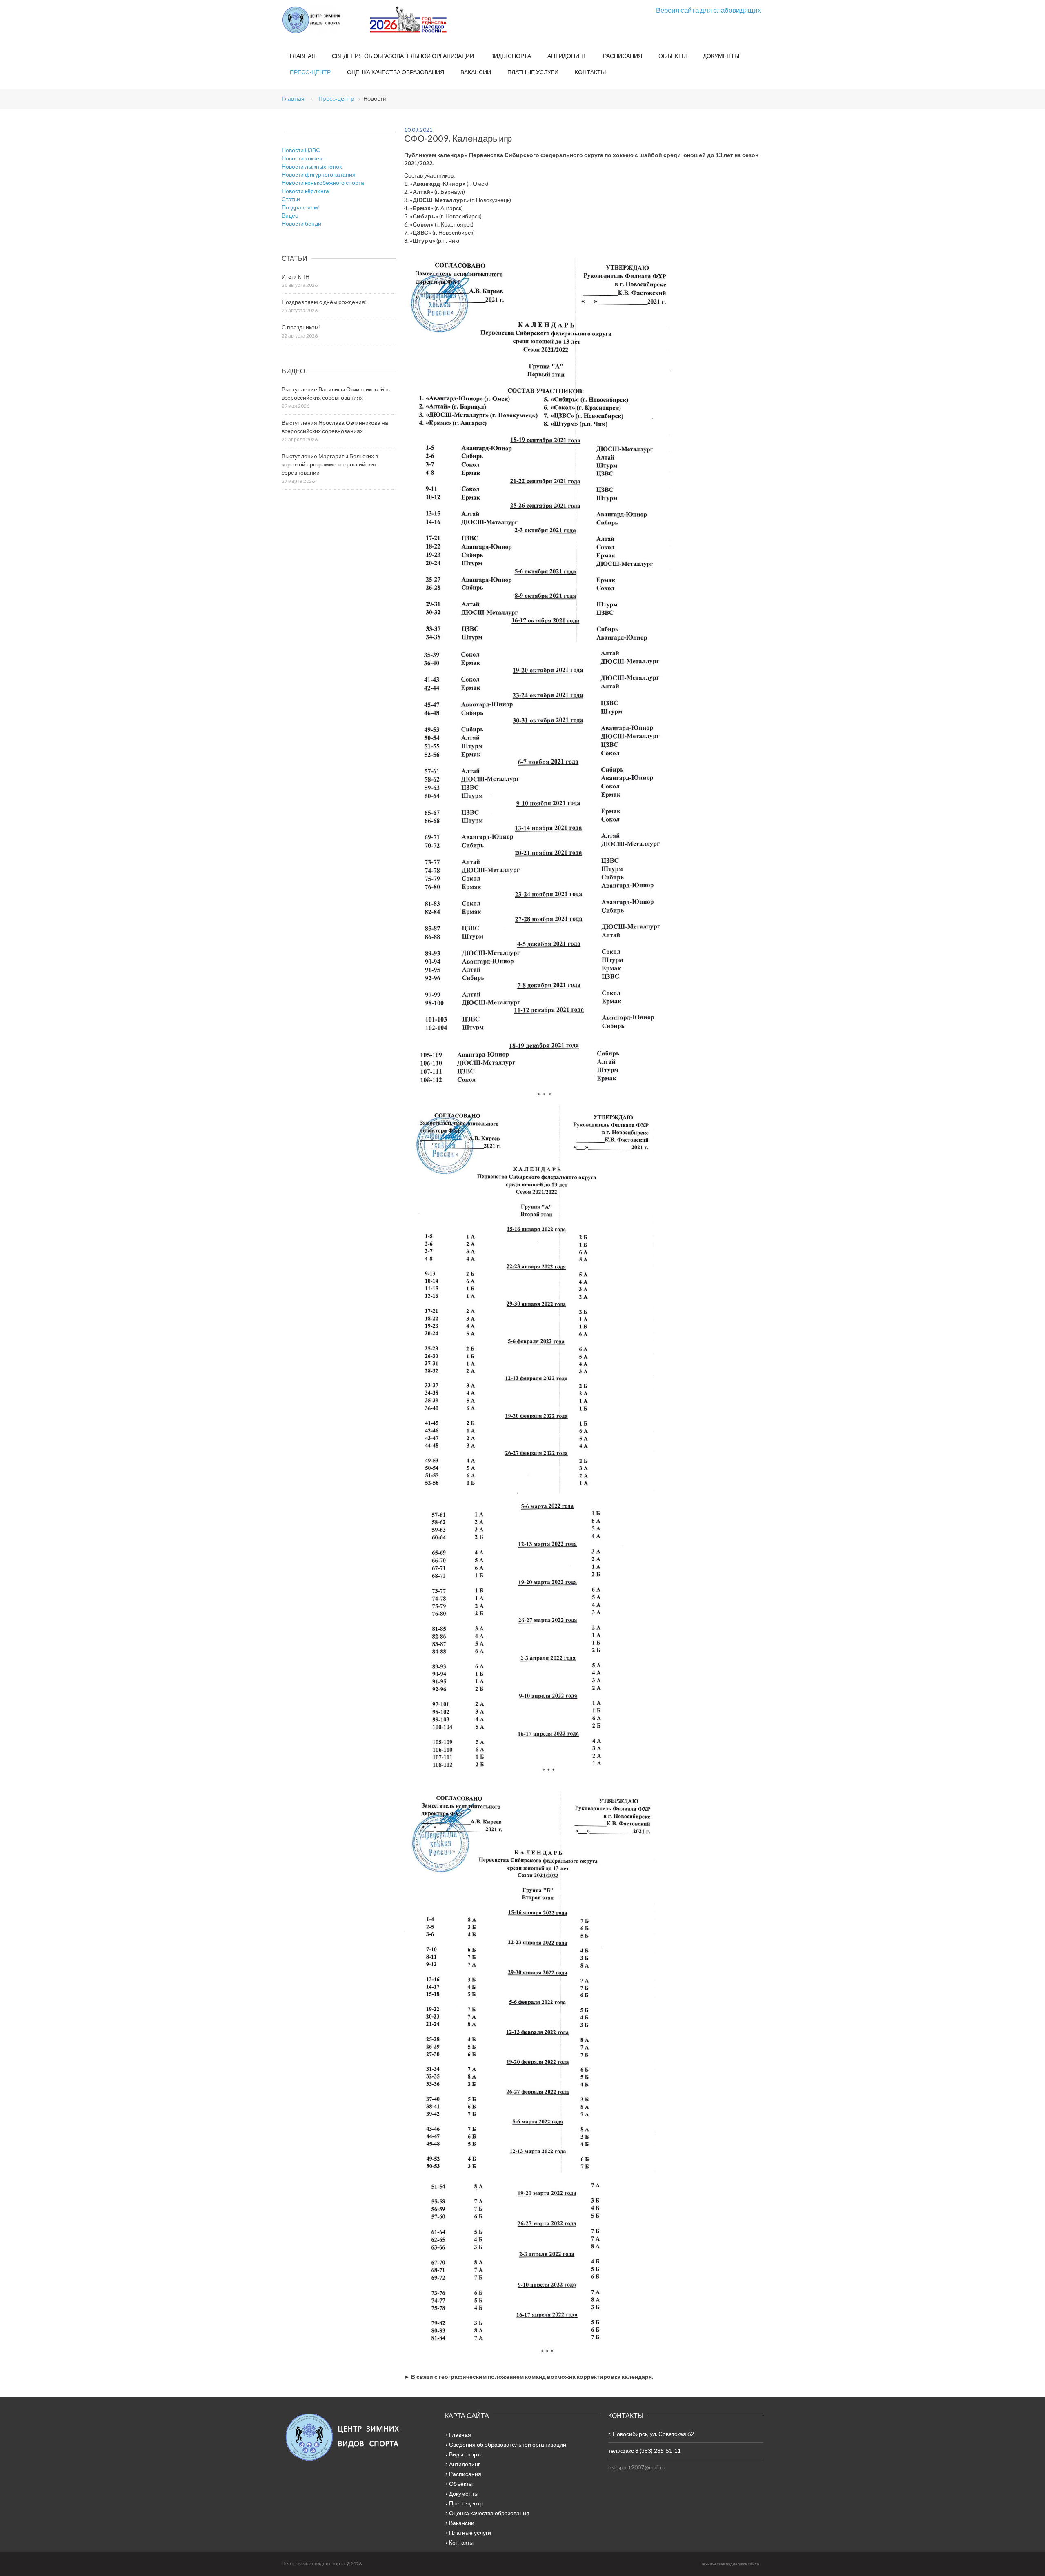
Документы (721, 56)
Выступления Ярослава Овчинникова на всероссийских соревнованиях (335, 427)
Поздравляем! (301, 207)
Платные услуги (533, 72)
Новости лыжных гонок (312, 166)
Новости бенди (301, 223)
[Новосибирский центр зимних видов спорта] (322, 20)
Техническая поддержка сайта (730, 2564)
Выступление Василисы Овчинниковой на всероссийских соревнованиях (337, 393)
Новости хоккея (302, 158)
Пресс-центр (310, 72)
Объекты (673, 56)
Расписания (623, 56)
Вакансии (476, 72)
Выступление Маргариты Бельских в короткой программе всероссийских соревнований (330, 464)
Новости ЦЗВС (301, 150)
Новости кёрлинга (305, 191)
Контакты (590, 72)
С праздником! (301, 327)
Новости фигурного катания (319, 174)
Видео (290, 215)
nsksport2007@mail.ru (637, 2467)
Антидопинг (567, 56)
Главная (303, 56)
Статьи (291, 199)
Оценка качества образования (396, 72)
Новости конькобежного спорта (323, 183)
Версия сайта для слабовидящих (709, 10)
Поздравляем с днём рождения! (324, 302)
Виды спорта (511, 56)
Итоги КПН (296, 276)
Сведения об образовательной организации (403, 56)
